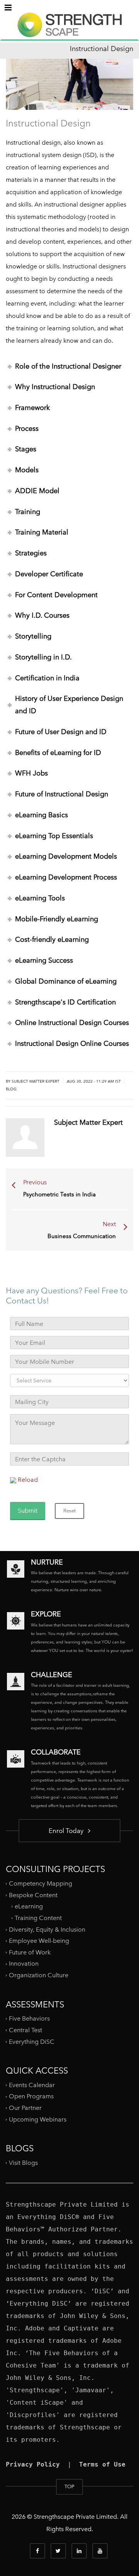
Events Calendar (32, 2085)
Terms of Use (102, 2464)
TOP (69, 2486)
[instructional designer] (69, 32)
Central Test (25, 2030)
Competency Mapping (41, 1883)
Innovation (24, 1964)
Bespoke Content (33, 1895)
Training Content (38, 1918)
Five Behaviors (29, 2018)
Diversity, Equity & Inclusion (47, 1929)
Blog (11, 1089)
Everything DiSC (32, 2041)
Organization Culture (39, 1975)
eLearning (29, 1906)
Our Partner (25, 2108)
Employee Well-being (39, 1941)
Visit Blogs (23, 2163)
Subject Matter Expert (36, 1081)
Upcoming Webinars (38, 2119)
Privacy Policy (33, 2464)
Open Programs (31, 2096)
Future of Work (30, 1952)
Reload (28, 1480)
